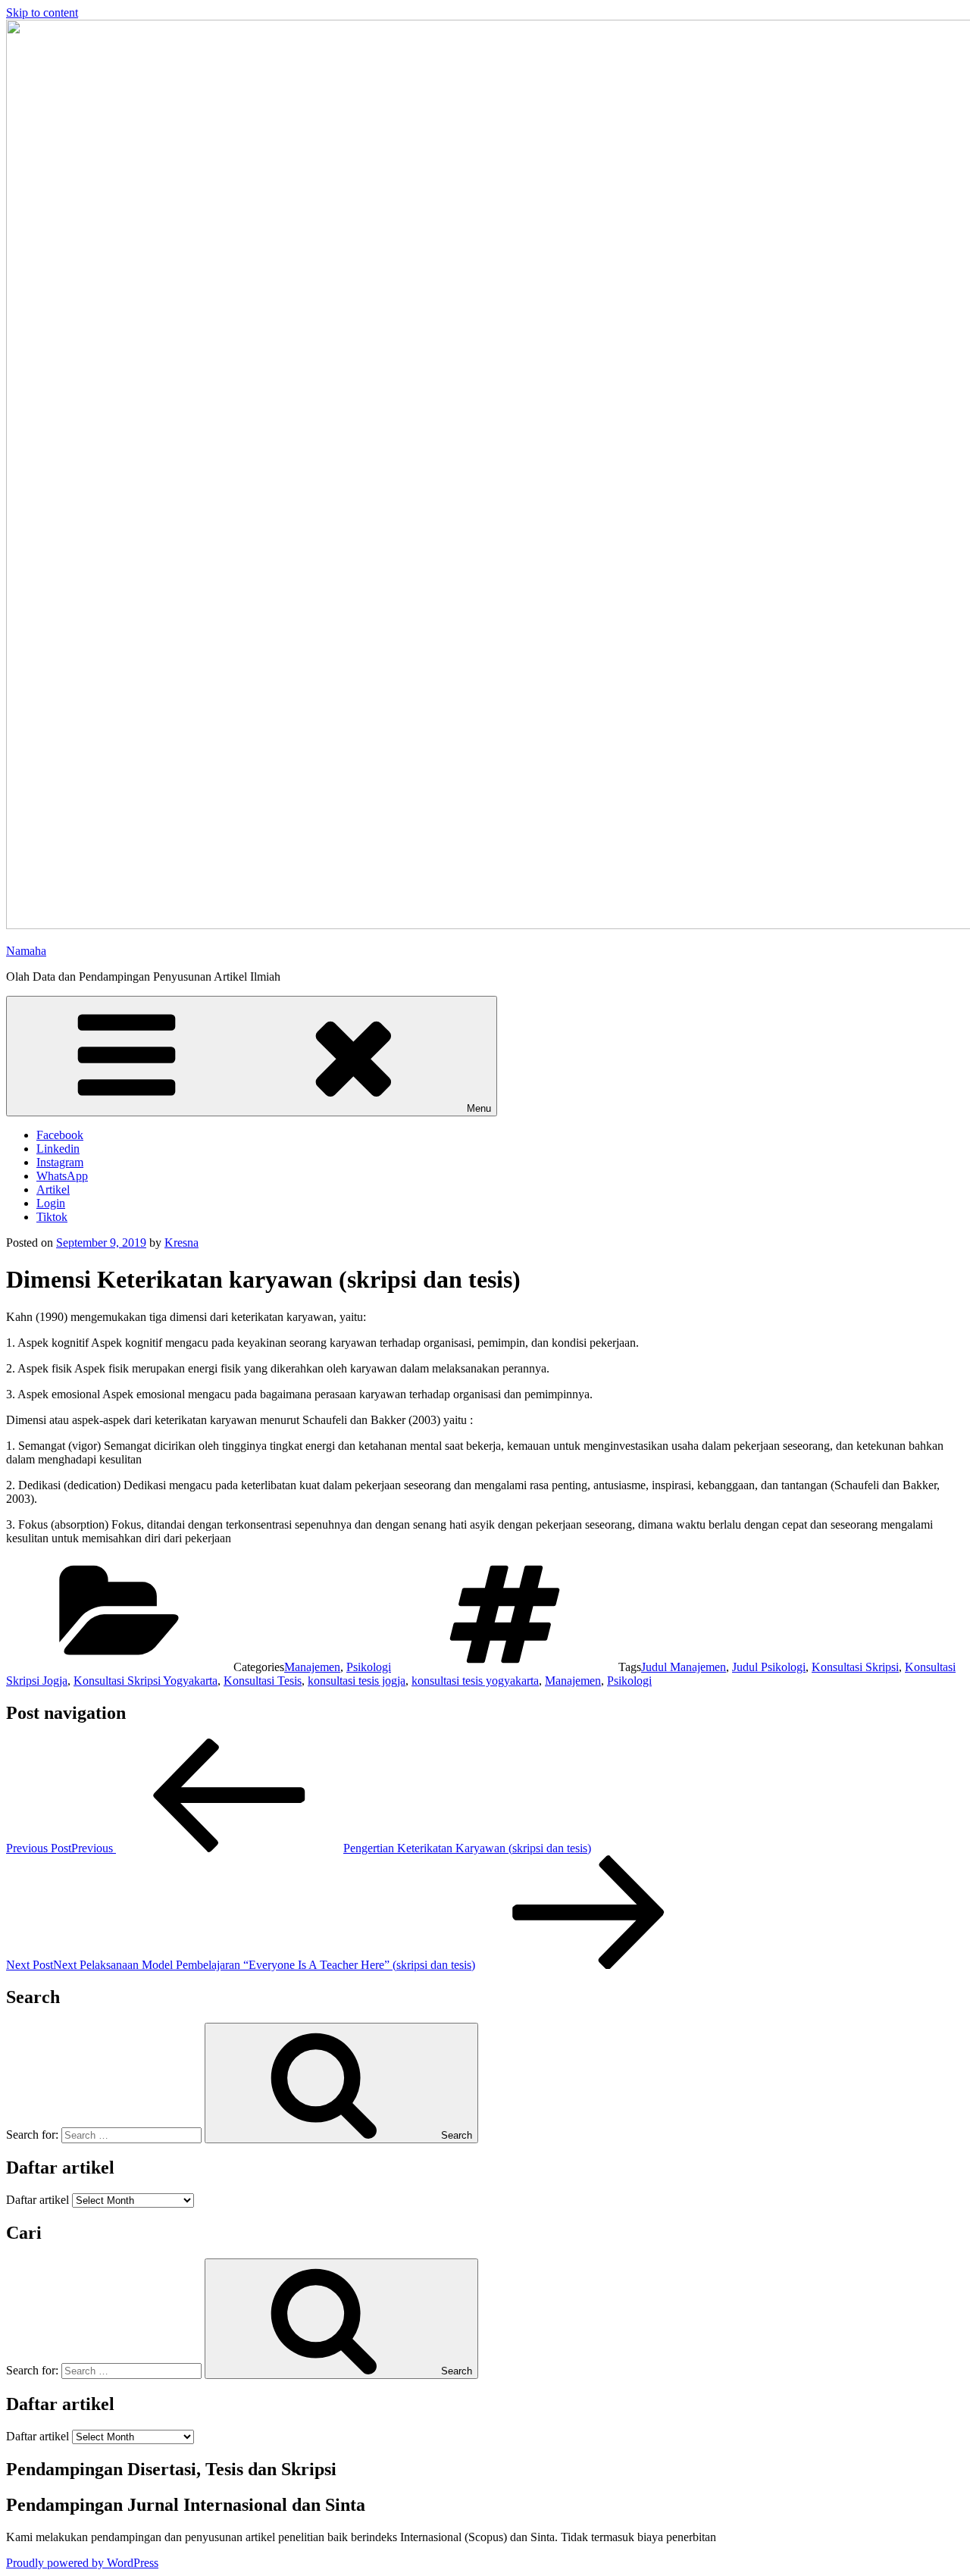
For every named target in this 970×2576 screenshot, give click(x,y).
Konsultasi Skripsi (855, 1667)
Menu (479, 1108)
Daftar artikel (38, 2200)
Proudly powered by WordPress (82, 2563)
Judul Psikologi (769, 1667)
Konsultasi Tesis (263, 1681)
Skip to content (42, 13)
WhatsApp (62, 1176)
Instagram (60, 1162)
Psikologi (369, 1667)
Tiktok (52, 1217)
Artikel (53, 1189)
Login (51, 1203)
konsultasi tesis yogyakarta (475, 1681)
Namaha (26, 951)
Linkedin (58, 1149)
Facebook (60, 1135)
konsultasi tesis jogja (357, 1681)
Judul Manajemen (684, 1667)
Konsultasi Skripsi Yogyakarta (145, 1681)
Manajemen (312, 1667)
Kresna (181, 1243)
